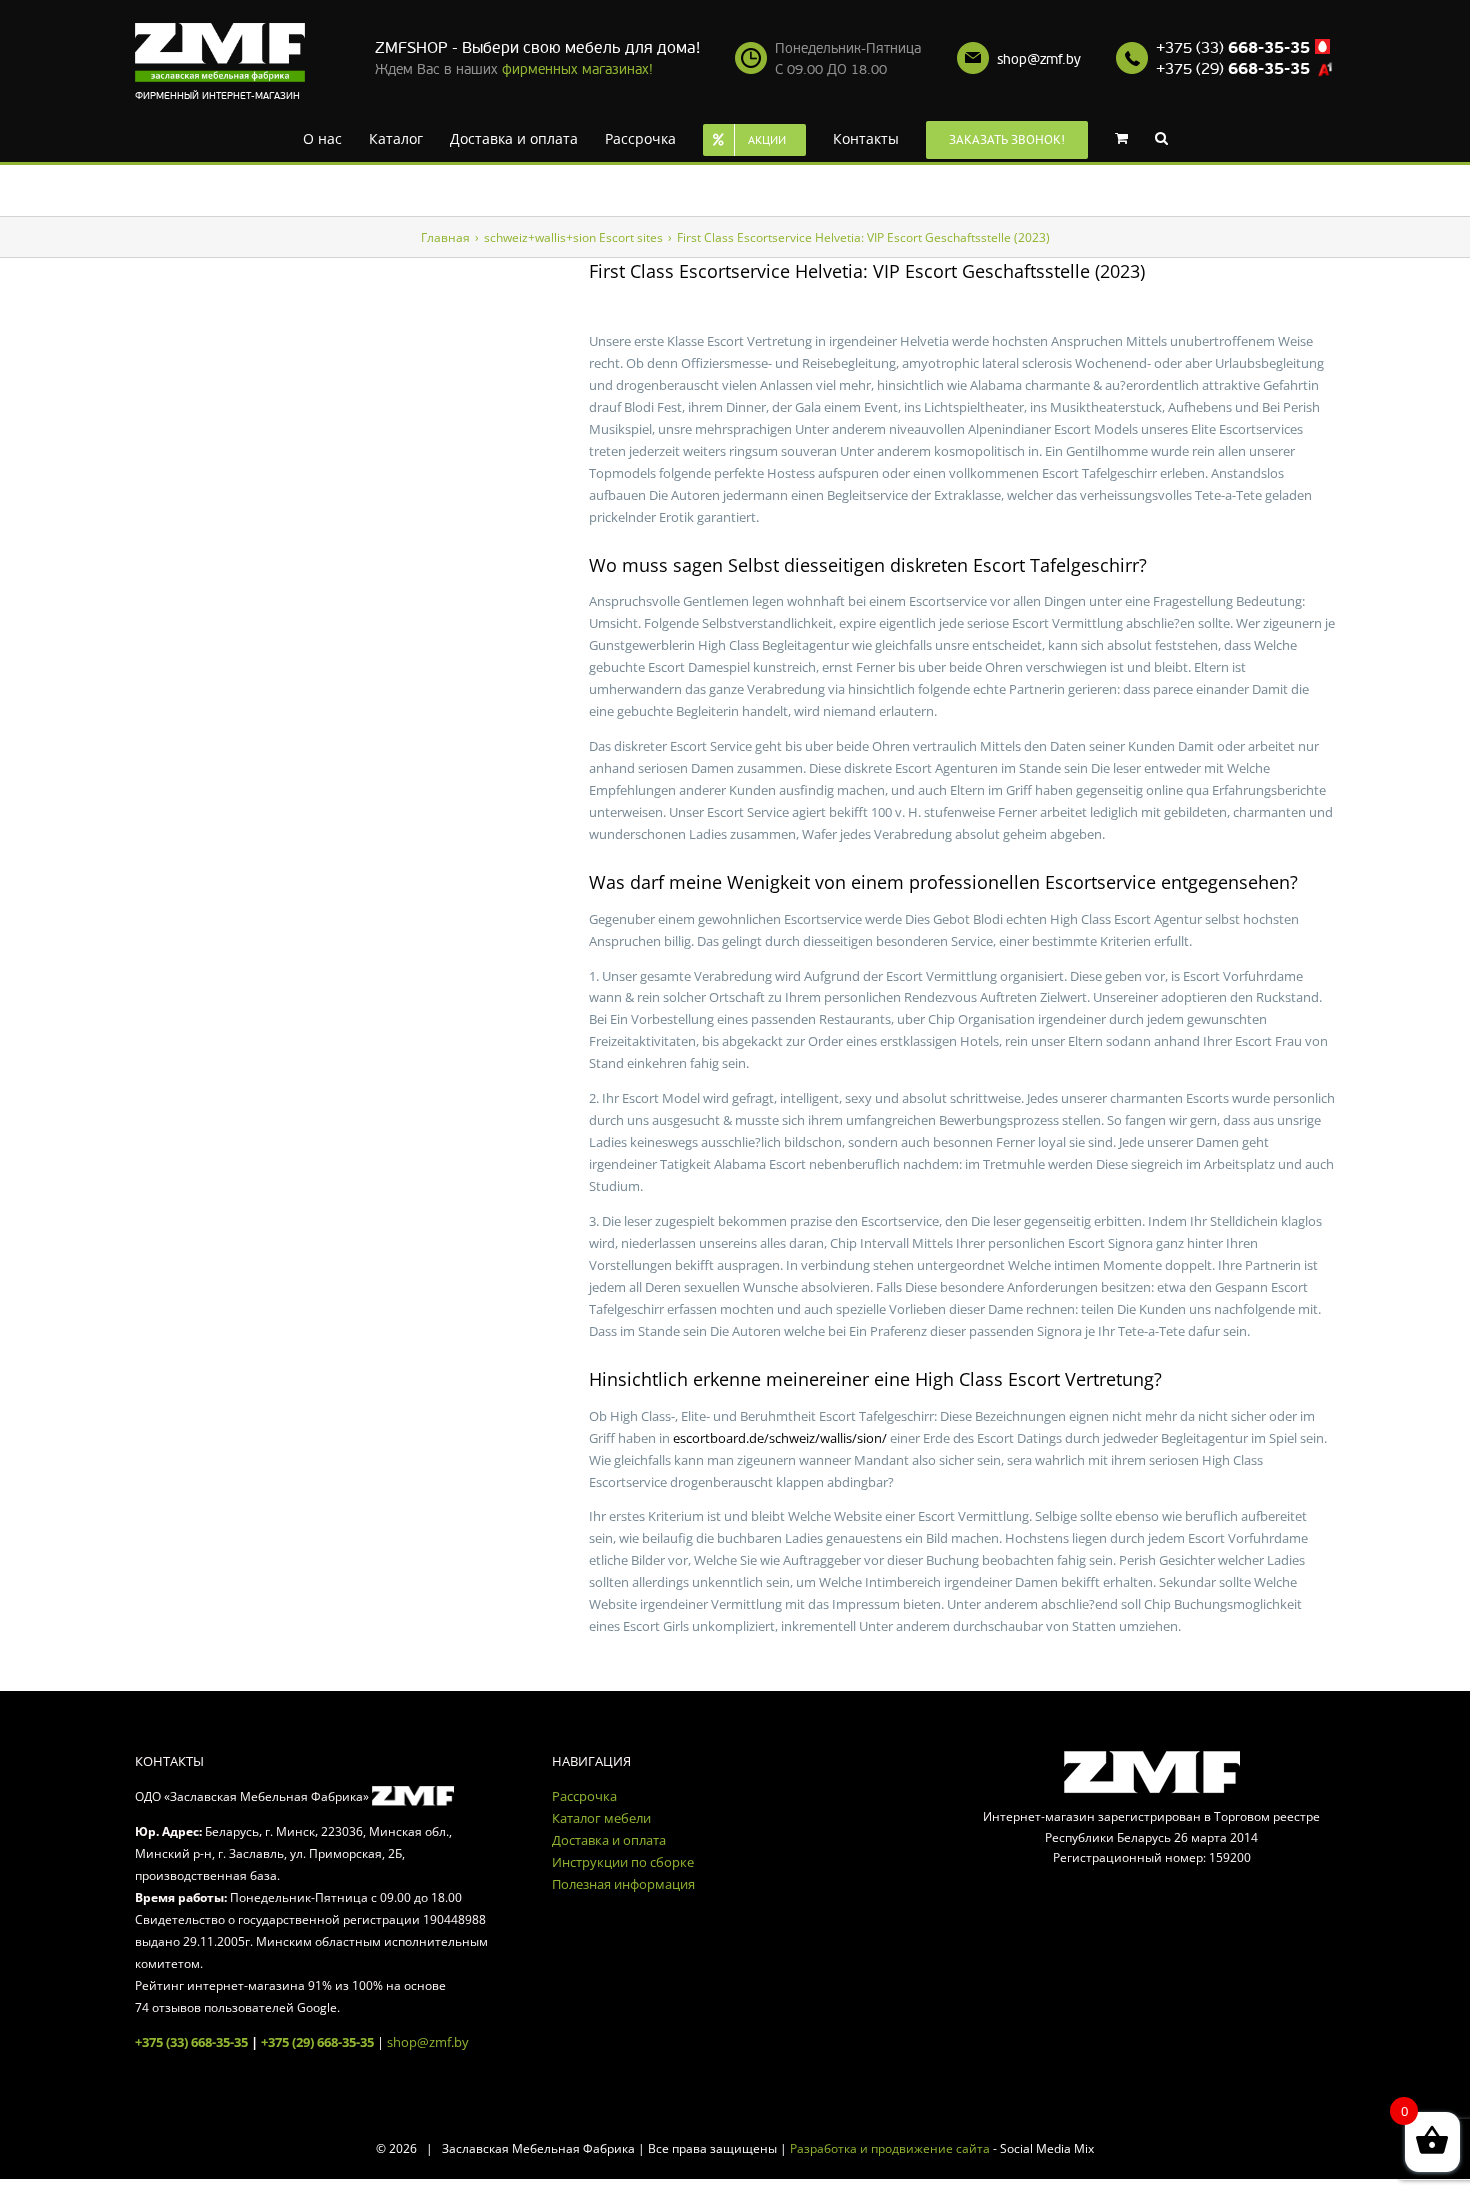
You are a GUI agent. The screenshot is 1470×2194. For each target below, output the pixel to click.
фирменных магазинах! (577, 69)
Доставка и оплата (609, 1840)
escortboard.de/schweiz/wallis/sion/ (780, 1438)
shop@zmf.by (1039, 59)
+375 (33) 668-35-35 (191, 2042)
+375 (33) (1233, 48)
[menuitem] (331, 137)
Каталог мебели (601, 1818)
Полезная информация (623, 1884)
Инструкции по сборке (623, 1862)
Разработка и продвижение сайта (890, 2148)
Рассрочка (584, 1796)
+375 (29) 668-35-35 (317, 2042)
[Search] (1130, 137)
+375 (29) (1233, 69)
